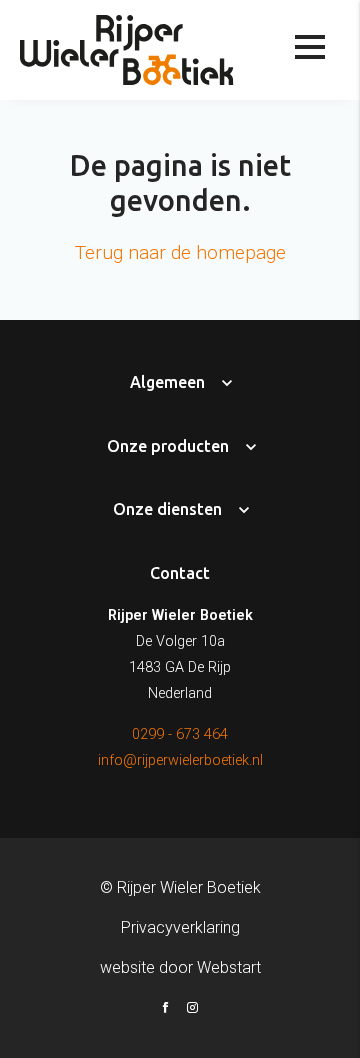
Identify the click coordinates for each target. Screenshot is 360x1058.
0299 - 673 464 (180, 734)
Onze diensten (169, 509)
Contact (180, 573)
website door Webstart (180, 967)
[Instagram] (192, 1010)
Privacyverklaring (180, 927)
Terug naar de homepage (180, 252)
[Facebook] (165, 1010)
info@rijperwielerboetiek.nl (180, 760)
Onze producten (168, 446)
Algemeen (167, 382)
